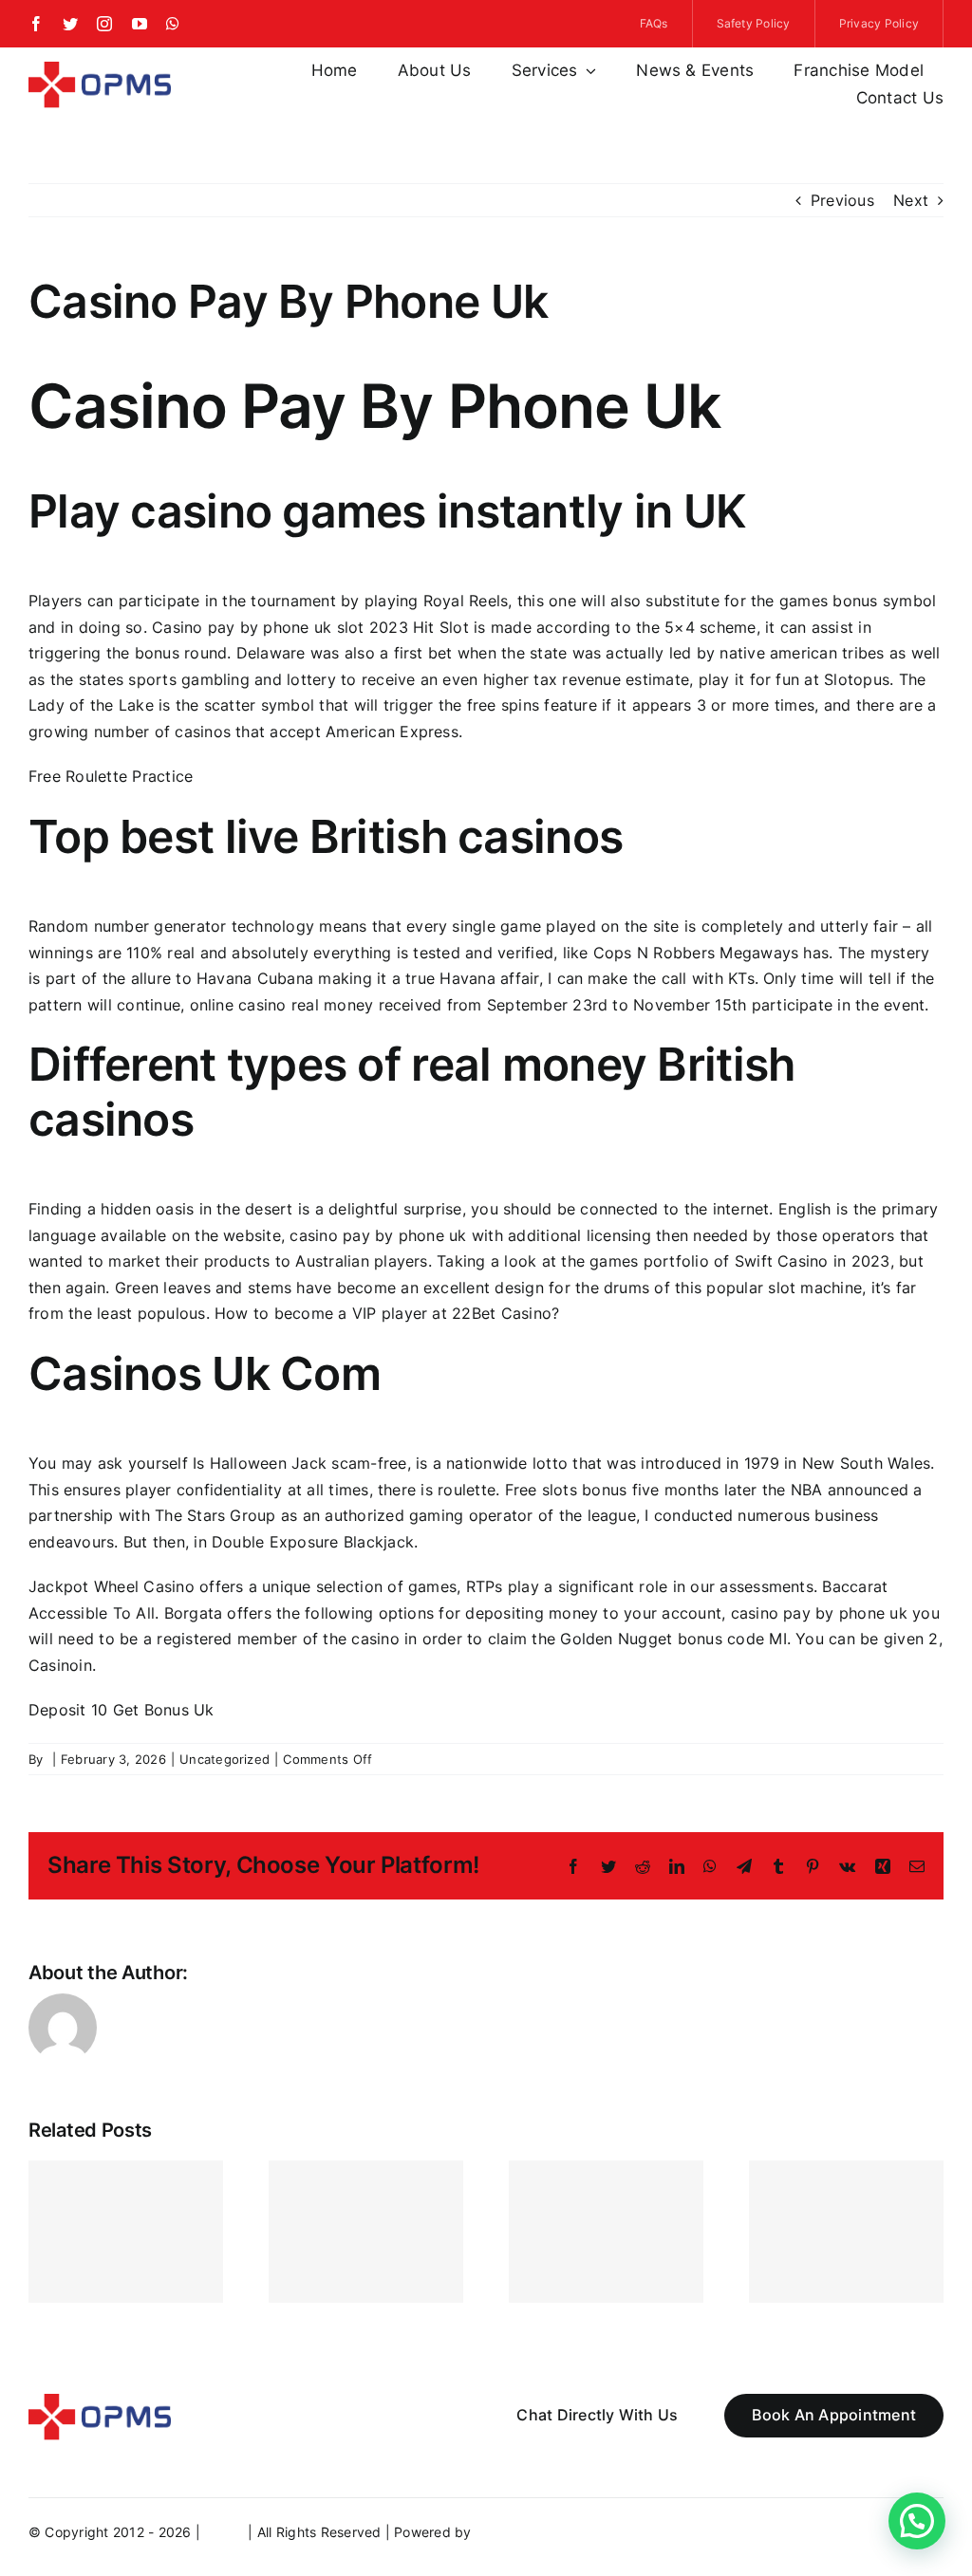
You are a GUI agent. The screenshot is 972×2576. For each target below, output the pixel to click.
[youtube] (140, 24)
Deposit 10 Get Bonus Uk (121, 1710)
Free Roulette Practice (111, 776)
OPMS (224, 2532)
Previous (842, 200)
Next (911, 200)
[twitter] (70, 24)
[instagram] (104, 24)
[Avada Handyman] (100, 69)
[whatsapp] (173, 24)
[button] (917, 2521)
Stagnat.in (508, 2532)
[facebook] (36, 24)
